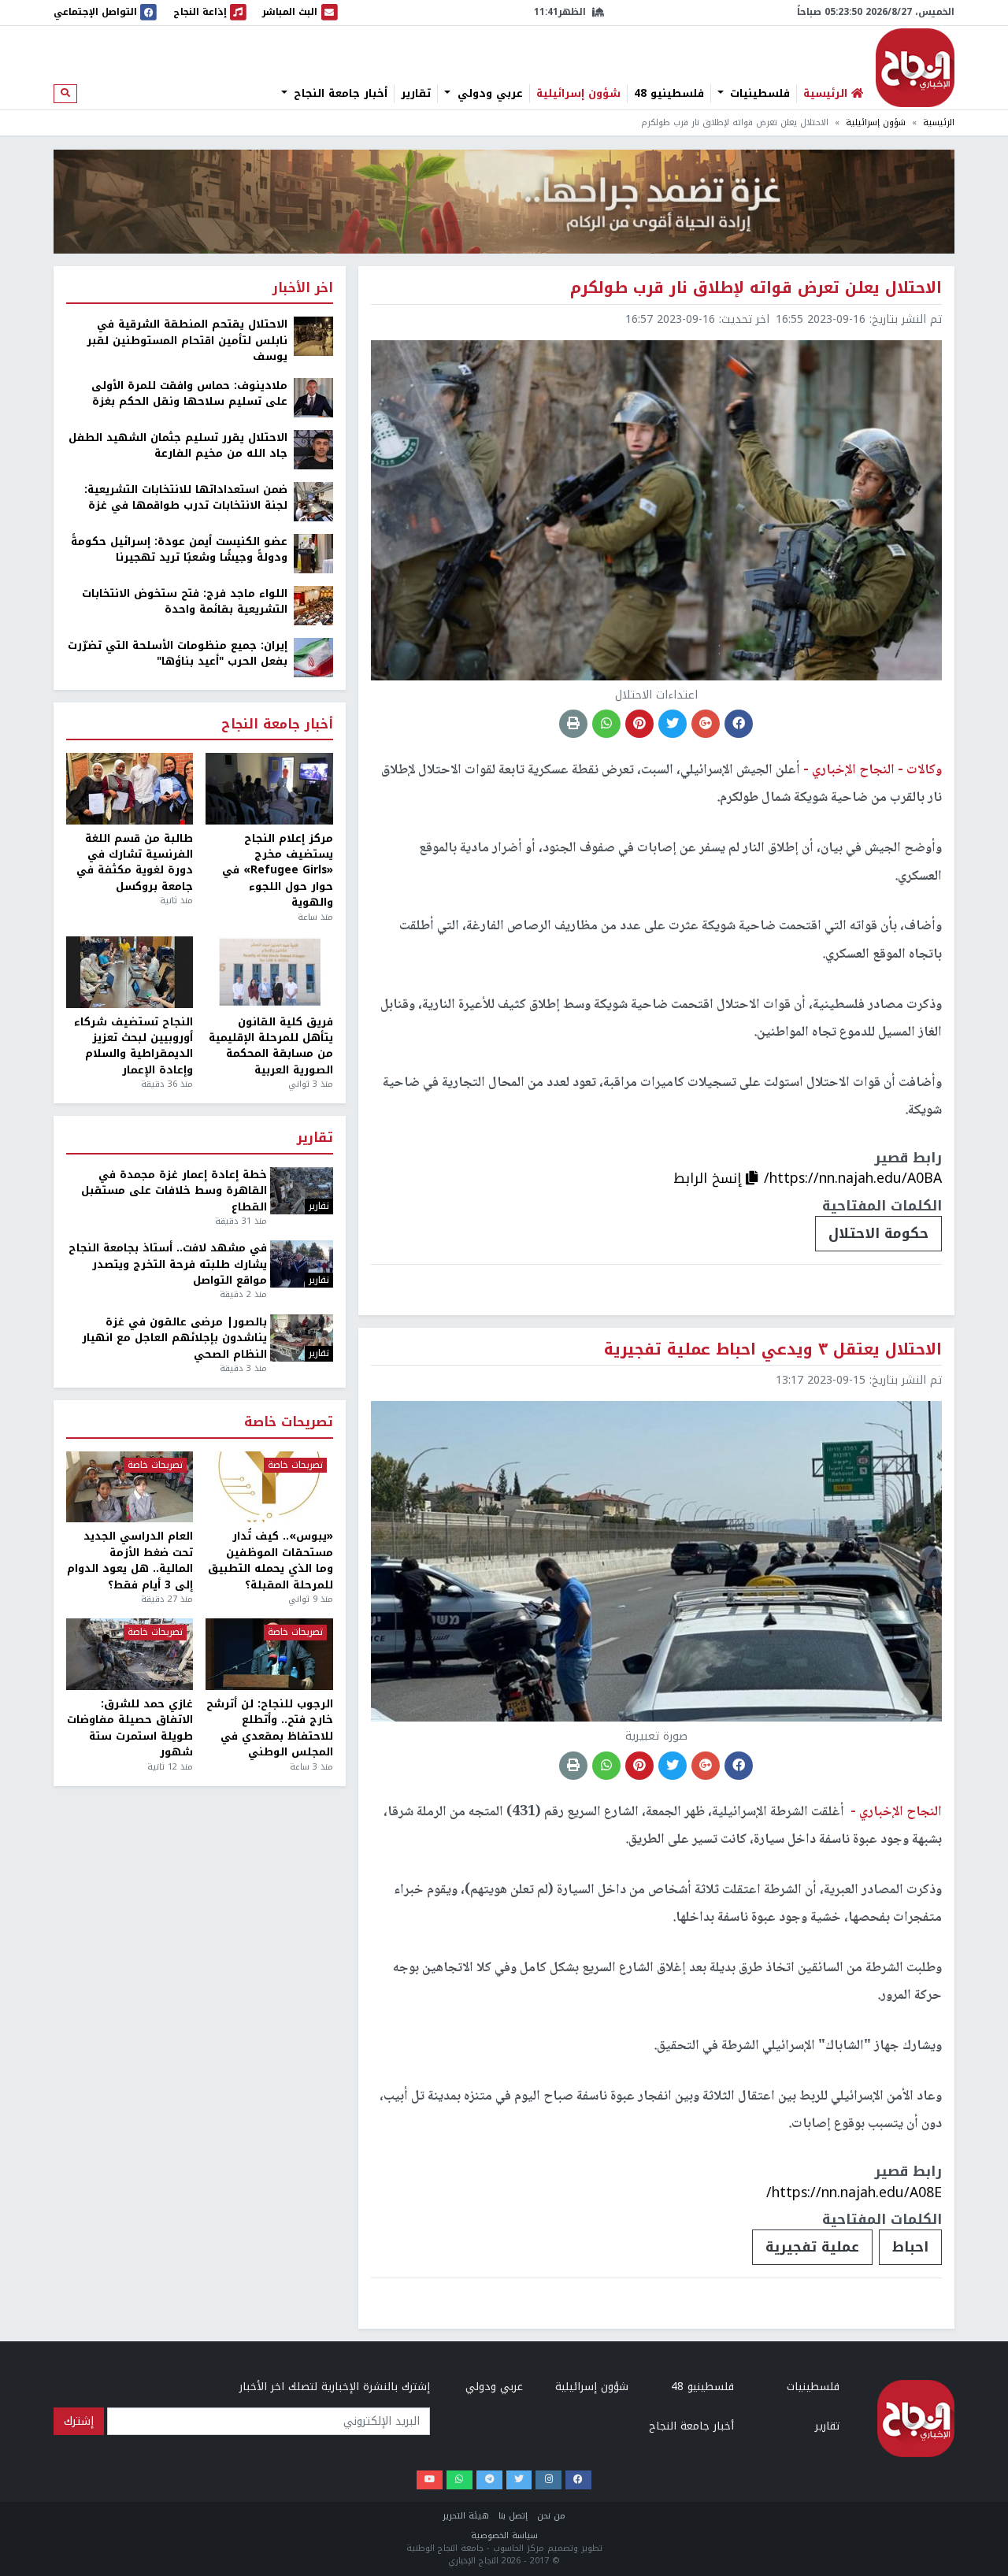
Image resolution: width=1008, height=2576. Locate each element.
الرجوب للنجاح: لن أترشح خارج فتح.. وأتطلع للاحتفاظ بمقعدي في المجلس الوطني (269, 1729)
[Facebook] (578, 2480)
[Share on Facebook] (739, 724)
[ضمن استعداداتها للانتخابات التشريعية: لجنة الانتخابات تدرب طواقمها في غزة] (313, 500)
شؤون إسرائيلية (578, 94)
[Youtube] (430, 2480)
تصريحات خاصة (289, 1423)
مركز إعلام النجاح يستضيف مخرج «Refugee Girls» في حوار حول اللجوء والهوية (277, 871)
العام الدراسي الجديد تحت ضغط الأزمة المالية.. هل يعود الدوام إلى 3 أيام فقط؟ (130, 1561)
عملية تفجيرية (812, 2247)
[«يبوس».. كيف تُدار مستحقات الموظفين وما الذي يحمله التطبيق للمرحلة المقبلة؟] (269, 1487)
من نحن (551, 2516)
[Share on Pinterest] (639, 724)
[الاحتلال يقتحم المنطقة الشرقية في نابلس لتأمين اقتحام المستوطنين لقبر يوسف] (313, 336)
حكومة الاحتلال (878, 1233)
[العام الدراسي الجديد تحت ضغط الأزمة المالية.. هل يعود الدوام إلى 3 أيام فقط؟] (130, 1487)
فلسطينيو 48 (669, 94)
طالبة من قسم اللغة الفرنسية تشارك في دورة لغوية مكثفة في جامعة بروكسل (135, 863)
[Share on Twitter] (673, 724)
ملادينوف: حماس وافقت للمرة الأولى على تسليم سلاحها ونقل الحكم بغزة (189, 394)
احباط (910, 2247)
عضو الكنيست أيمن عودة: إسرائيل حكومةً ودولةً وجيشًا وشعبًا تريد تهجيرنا (179, 550)
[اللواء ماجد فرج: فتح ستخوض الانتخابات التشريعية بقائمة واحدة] (313, 604)
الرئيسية (939, 122)
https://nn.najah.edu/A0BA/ (853, 1178)
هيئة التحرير (466, 2516)
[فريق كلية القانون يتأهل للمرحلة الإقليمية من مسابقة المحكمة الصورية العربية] (269, 972)
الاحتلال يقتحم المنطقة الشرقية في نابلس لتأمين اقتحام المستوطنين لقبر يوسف (187, 341)
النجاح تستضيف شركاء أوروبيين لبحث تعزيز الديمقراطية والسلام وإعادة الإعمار (133, 1047)
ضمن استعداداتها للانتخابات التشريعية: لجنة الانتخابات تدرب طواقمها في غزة (186, 498)
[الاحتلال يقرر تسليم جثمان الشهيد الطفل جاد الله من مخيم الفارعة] (313, 448)
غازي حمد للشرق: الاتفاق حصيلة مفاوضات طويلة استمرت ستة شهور (130, 1729)
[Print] (573, 724)
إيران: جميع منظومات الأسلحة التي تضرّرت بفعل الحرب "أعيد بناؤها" (178, 654)
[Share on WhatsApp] (606, 724)
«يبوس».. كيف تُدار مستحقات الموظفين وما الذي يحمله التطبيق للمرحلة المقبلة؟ (270, 1561)
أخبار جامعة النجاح (339, 94)
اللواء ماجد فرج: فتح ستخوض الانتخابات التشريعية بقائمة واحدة (185, 602)
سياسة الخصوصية (504, 2535)
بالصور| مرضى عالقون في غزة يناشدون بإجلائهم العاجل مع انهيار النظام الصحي (174, 1338)
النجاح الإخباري (915, 68)
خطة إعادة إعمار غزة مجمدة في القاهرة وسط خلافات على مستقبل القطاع (174, 1191)
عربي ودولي (488, 94)
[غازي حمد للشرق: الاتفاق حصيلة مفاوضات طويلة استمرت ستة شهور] (130, 1654)
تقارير (416, 94)
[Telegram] (489, 2480)
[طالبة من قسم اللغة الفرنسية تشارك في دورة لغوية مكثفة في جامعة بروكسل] (130, 789)
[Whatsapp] (460, 2480)
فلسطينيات (758, 94)
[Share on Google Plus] (706, 724)
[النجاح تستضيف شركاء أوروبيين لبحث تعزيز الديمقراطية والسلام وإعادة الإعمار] (130, 972)
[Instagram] (548, 2480)
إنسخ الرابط (710, 1178)
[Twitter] (519, 2480)
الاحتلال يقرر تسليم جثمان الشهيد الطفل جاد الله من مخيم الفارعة (178, 446)
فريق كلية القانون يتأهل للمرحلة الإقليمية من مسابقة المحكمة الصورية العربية (271, 1047)
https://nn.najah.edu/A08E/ (854, 2192)
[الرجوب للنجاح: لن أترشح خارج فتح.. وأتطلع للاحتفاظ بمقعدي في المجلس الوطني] (269, 1654)
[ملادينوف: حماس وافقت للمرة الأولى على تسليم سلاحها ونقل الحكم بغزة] (313, 397)
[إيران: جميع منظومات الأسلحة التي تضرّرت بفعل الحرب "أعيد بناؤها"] (313, 656)
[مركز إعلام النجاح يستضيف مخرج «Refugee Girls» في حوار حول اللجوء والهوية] (269, 789)
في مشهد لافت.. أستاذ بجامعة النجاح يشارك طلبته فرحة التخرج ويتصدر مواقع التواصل (168, 1264)
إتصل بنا (513, 2516)
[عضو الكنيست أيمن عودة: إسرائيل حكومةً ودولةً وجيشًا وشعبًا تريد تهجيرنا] (313, 552)
